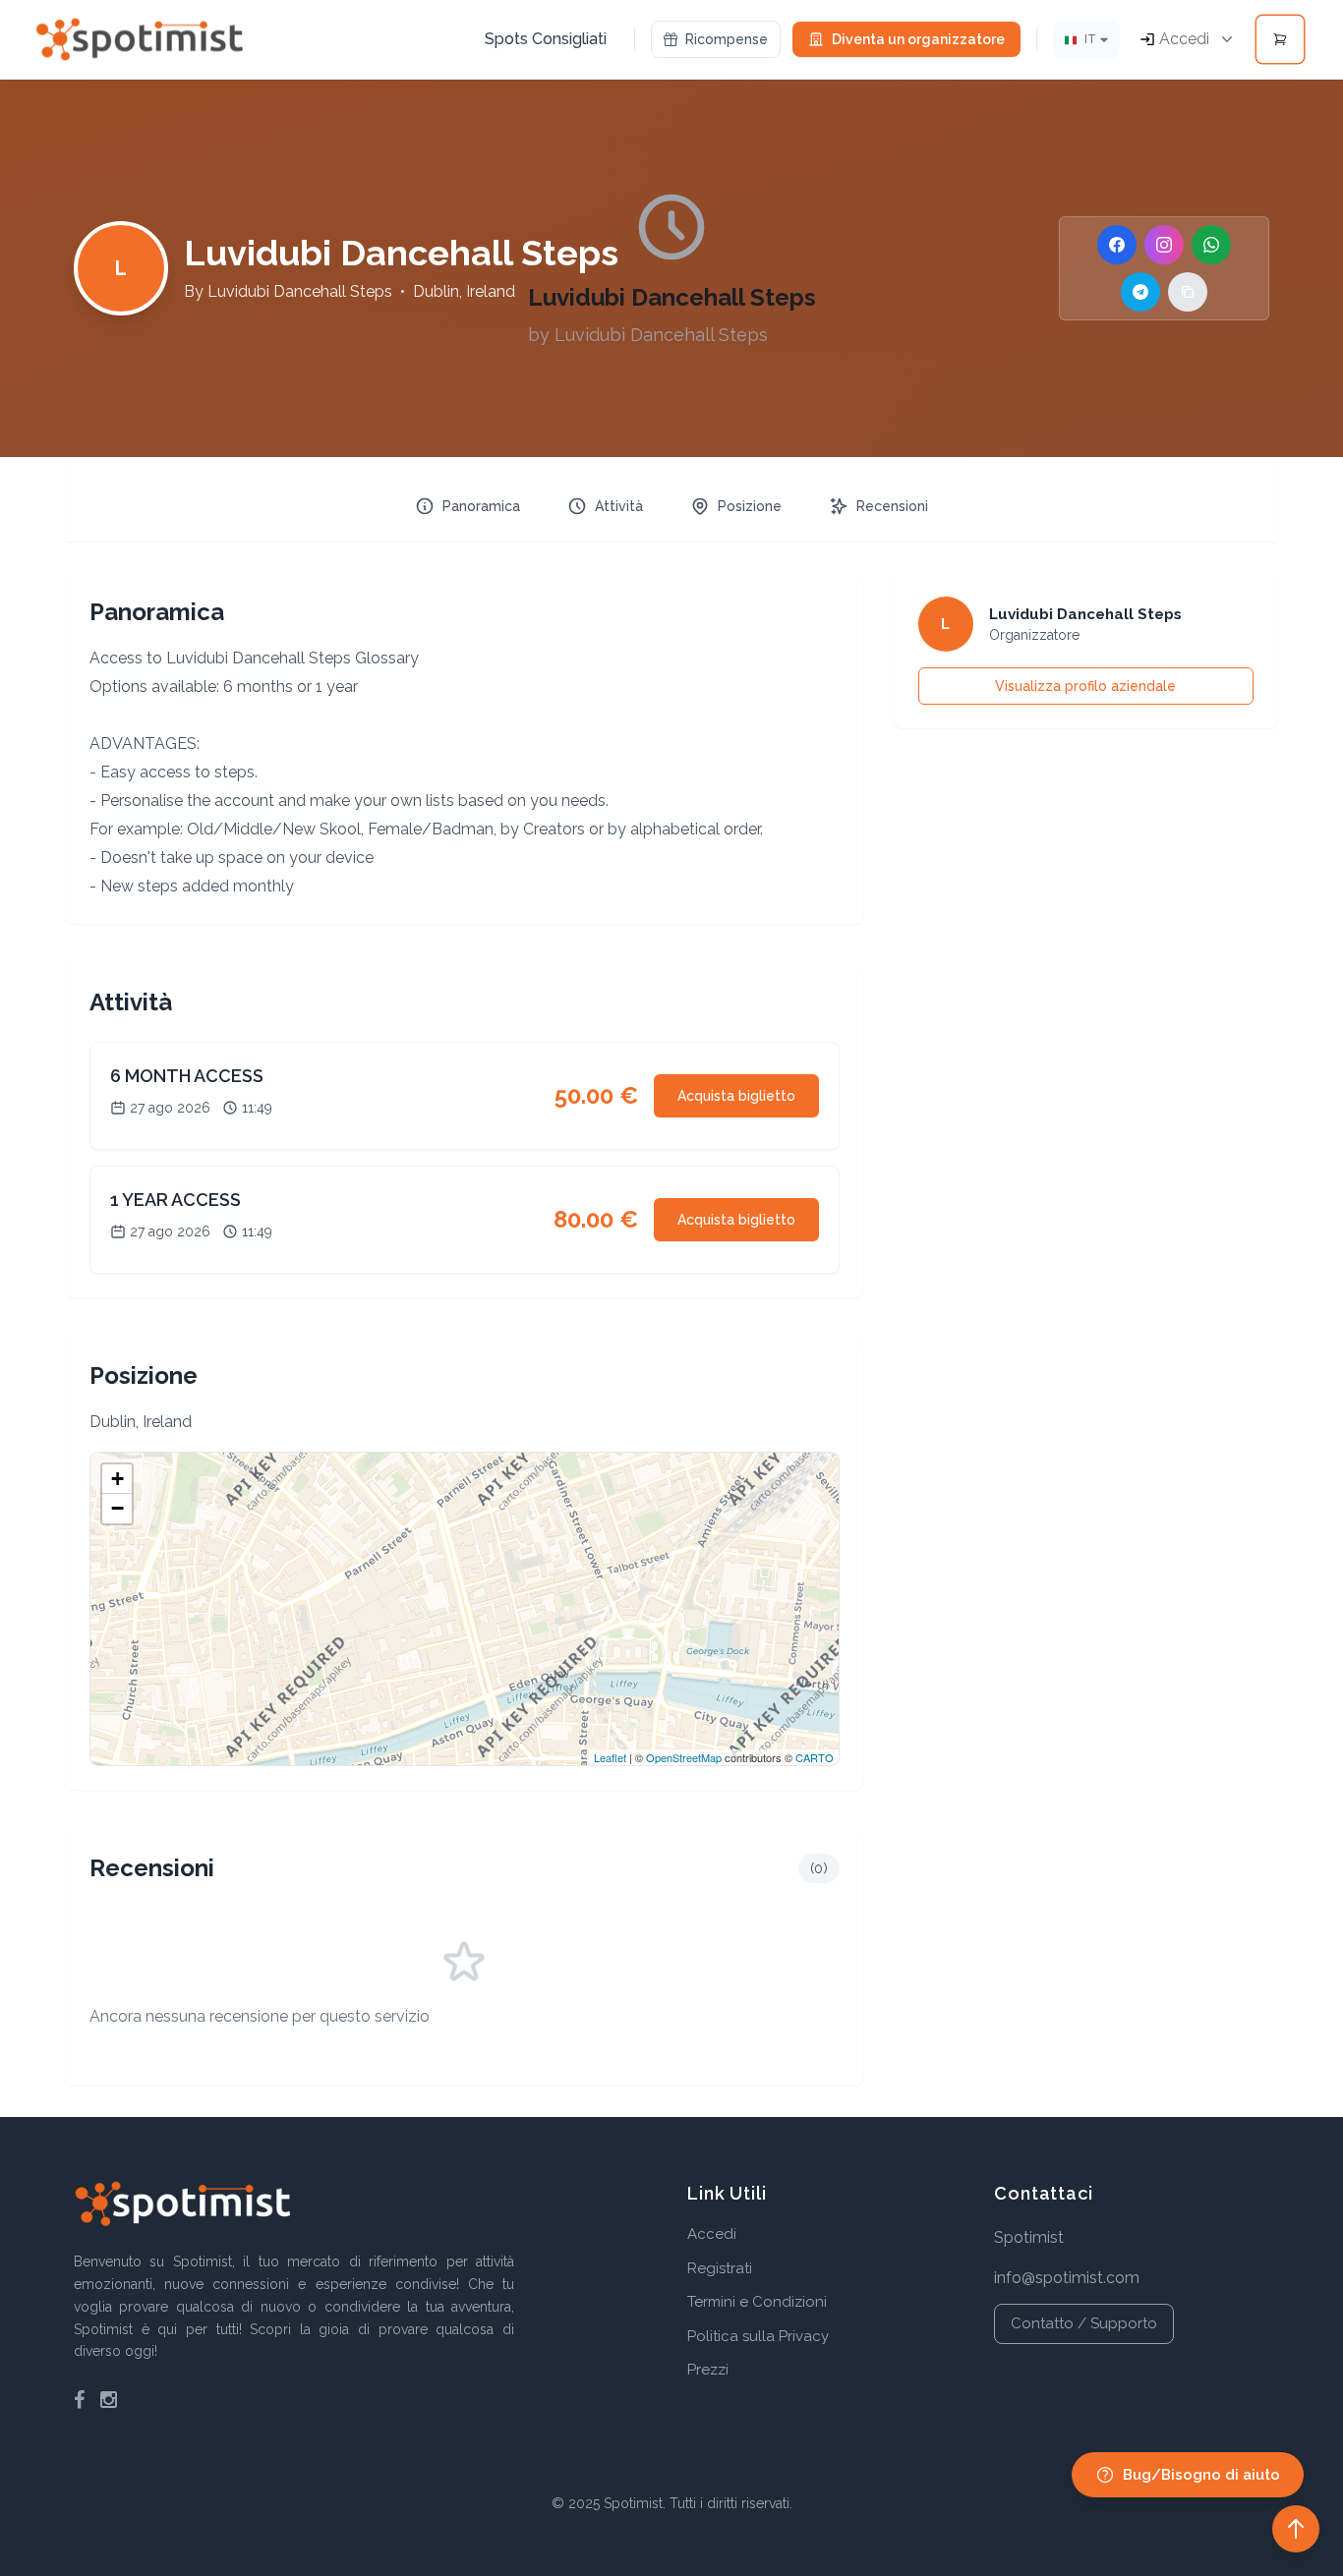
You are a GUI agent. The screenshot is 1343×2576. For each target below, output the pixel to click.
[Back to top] (1296, 2529)
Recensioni (892, 506)
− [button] (117, 1508)
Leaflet (610, 1757)
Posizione (750, 506)
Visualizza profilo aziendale (1085, 686)
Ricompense (727, 39)
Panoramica (481, 506)
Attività (619, 506)
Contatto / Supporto (1084, 2323)
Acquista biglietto (736, 1096)
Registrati (720, 2268)
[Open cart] (1280, 39)
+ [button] (117, 1479)
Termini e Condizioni (757, 2302)
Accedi (712, 2234)
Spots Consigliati (546, 39)
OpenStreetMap (684, 1757)
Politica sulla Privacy (758, 2336)
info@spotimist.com (1067, 2278)
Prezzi (708, 2370)
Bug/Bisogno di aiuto (1201, 2475)
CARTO (815, 1757)
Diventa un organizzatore (918, 39)
